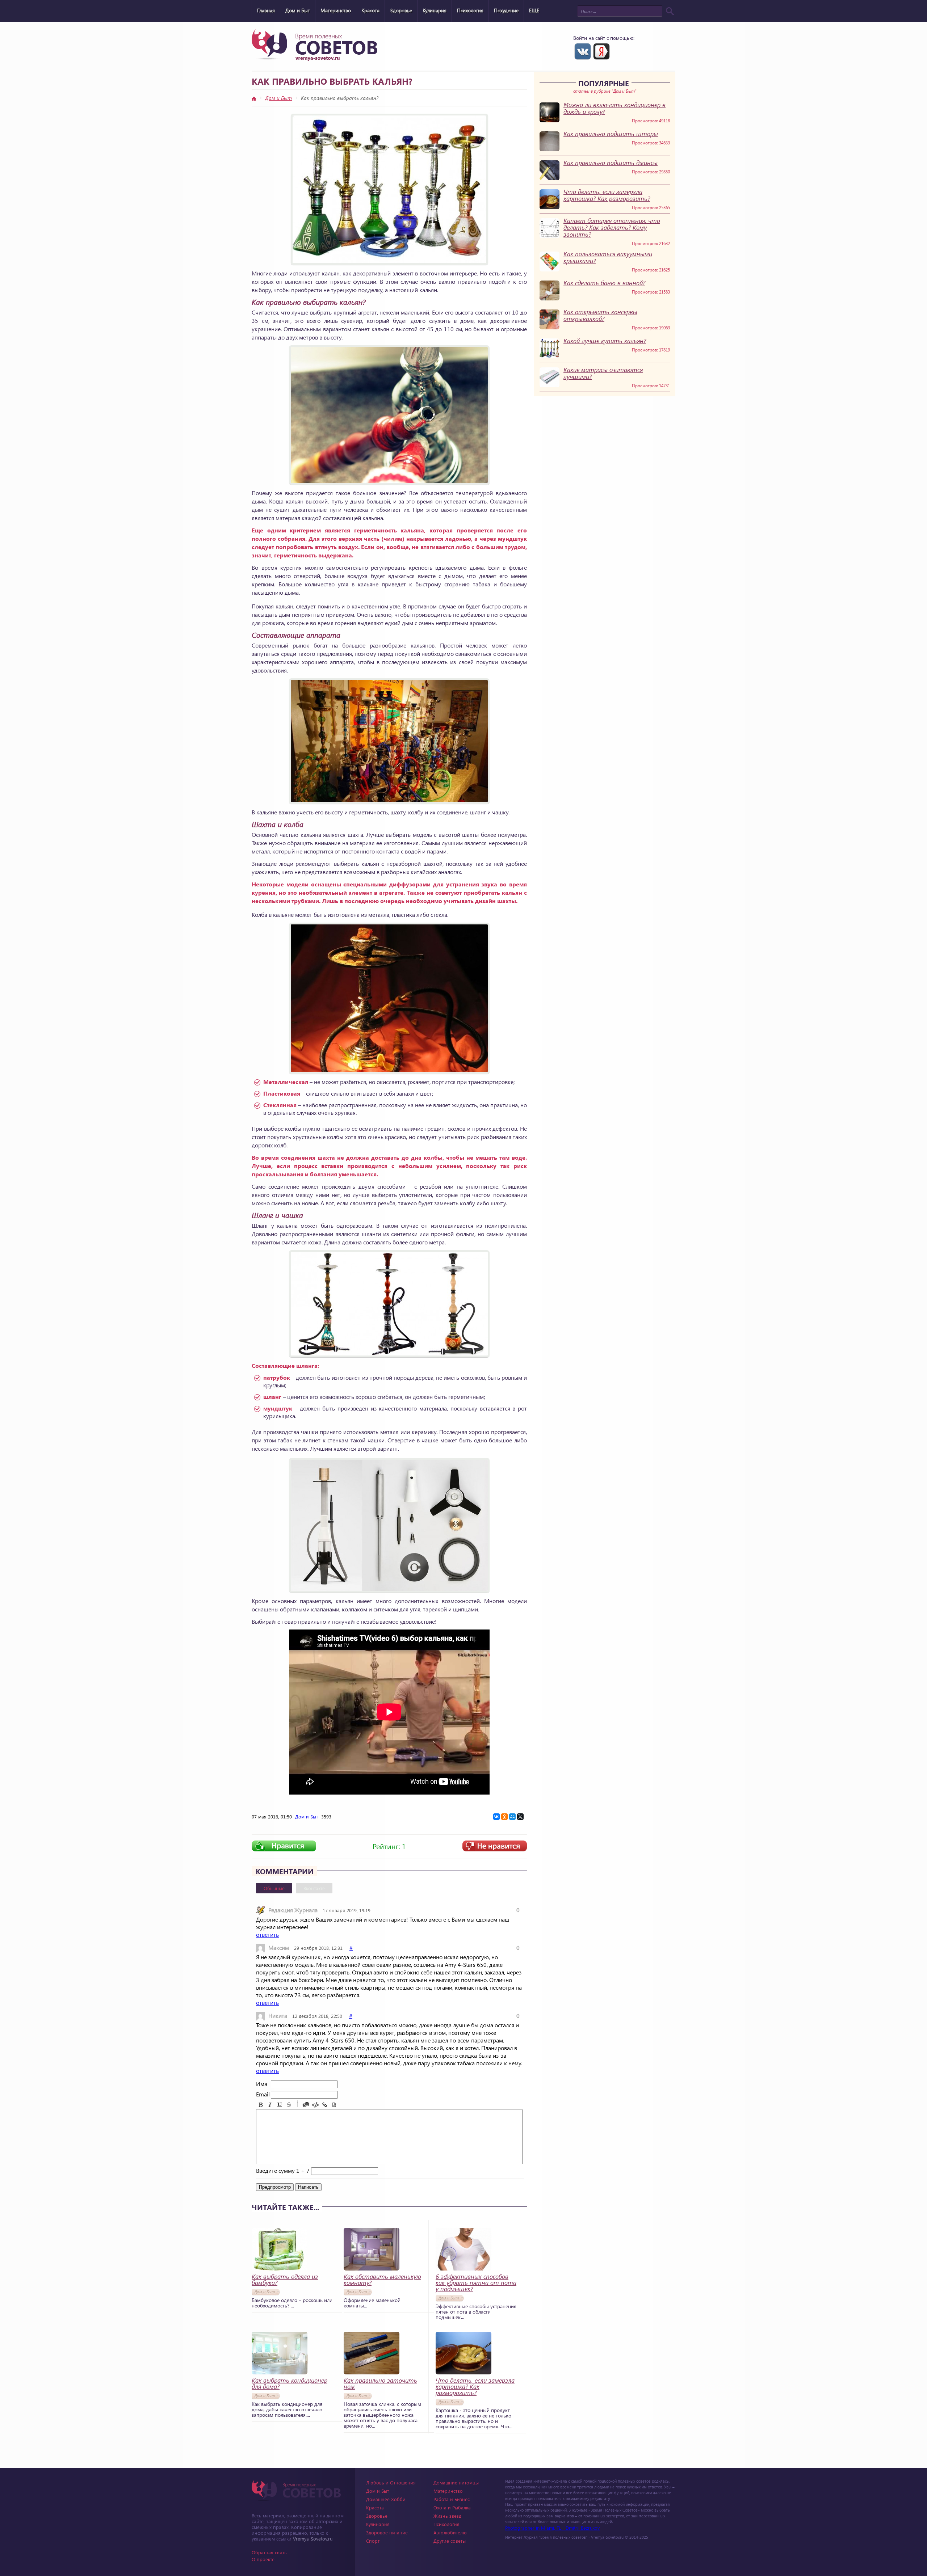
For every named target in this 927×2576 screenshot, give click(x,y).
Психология (470, 10)
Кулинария (435, 10)
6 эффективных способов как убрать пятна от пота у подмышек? (476, 2283)
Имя (262, 2084)
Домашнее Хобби (386, 2499)
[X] (520, 1817)
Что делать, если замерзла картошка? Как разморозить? (607, 195)
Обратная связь (269, 2552)
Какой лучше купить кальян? (605, 341)
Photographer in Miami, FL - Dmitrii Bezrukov (552, 2528)
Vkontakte (583, 51)
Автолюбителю (450, 2532)
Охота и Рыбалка (452, 2507)
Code (315, 2105)
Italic (270, 2105)
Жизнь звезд (447, 2516)
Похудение (506, 10)
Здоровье (401, 10)
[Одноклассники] (504, 1817)
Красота (370, 10)
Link (325, 2105)
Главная (266, 10)
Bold (261, 2105)
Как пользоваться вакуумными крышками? (608, 257)
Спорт (373, 2541)
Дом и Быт (298, 10)
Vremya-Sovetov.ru (313, 2539)
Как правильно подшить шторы (611, 134)
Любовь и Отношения (391, 2482)
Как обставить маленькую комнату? (382, 2280)
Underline (280, 2105)
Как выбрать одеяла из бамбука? (285, 2280)
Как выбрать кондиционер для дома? (290, 2383)
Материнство (336, 10)
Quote (306, 2105)
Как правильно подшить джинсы (611, 163)
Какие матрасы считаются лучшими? (603, 373)
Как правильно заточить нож (380, 2383)
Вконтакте (314, 1888)
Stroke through (289, 2105)
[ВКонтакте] (496, 1817)
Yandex (601, 51)
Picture (334, 2105)
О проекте (263, 2559)
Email (263, 2094)
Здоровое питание (387, 2532)
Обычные (274, 1888)
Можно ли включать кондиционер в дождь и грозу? (614, 108)
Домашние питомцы (456, 2482)
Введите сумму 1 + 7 (283, 2170)
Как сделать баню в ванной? (604, 283)
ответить (267, 1934)
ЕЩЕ (534, 10)
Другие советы (450, 2541)
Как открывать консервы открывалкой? (600, 315)
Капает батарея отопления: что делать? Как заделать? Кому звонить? (612, 227)
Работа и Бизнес (452, 2499)
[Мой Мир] (512, 1817)
